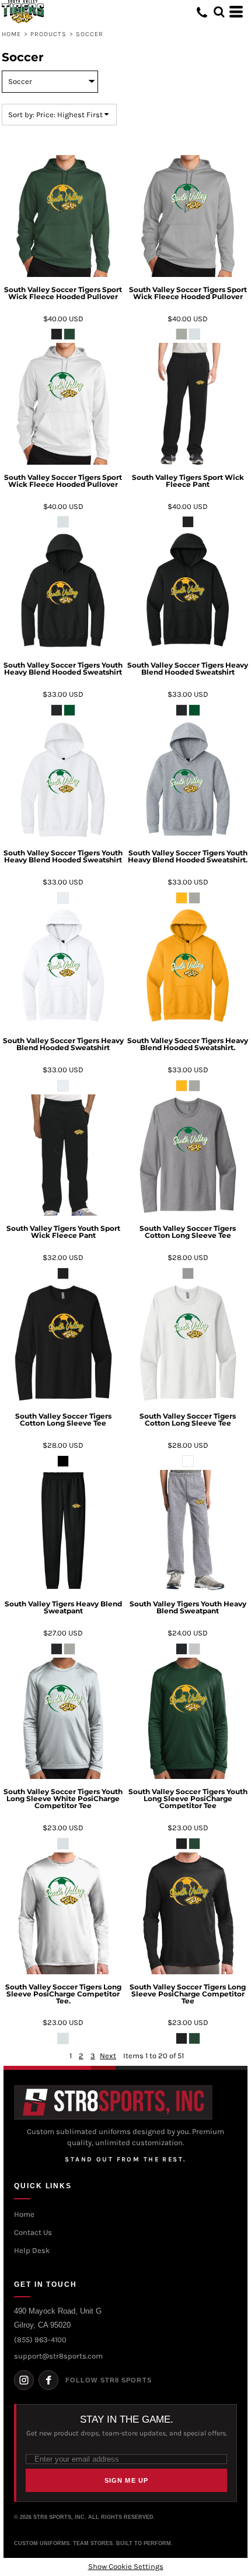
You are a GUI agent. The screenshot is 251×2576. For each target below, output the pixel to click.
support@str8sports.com (58, 2356)
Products (49, 34)
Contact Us (33, 2232)
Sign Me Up (126, 2480)
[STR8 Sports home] (113, 2102)
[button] (219, 12)
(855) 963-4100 (40, 2340)
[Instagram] (24, 2380)
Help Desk (32, 2250)
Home (11, 34)
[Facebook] (48, 2380)
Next (108, 2056)
